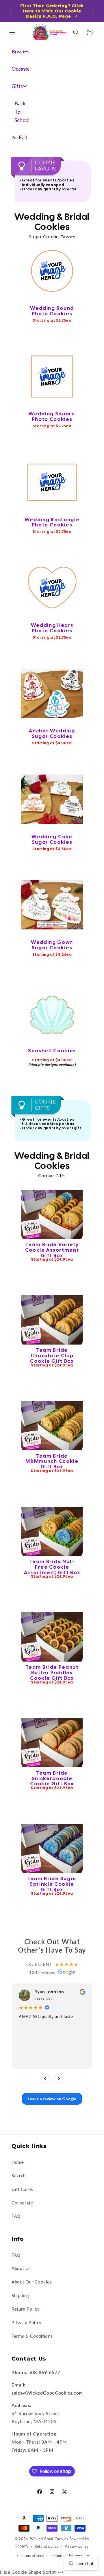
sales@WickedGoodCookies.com (47, 2393)
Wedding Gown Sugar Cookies (52, 945)
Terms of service (35, 2556)
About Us (21, 2268)
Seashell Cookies (52, 1051)
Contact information (72, 2556)
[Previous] (45, 2078)
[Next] (59, 2078)
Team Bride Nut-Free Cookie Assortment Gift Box (52, 1567)
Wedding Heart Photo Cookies (52, 628)
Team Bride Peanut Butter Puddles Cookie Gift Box (52, 1673)
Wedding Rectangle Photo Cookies (52, 522)
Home (18, 2162)
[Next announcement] (93, 11)
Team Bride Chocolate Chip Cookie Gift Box (52, 1356)
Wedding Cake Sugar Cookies (52, 839)
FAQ (16, 2216)
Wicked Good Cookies (49, 2539)
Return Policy (26, 2309)
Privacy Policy (27, 2322)
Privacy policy (77, 2546)
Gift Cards (22, 2189)
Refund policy (47, 2546)
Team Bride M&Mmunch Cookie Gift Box (52, 1461)
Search (19, 2176)
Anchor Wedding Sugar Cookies (52, 733)
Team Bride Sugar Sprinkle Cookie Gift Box (52, 1884)
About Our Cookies (32, 2282)
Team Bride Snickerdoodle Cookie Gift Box (52, 1778)
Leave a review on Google (52, 2098)
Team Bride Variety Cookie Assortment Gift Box (52, 1250)
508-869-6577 (44, 2372)
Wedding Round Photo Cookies (52, 311)
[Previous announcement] (11, 11)
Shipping (20, 2295)
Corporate (22, 2203)
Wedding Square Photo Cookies (52, 416)
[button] (12, 32)
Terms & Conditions (32, 2336)
